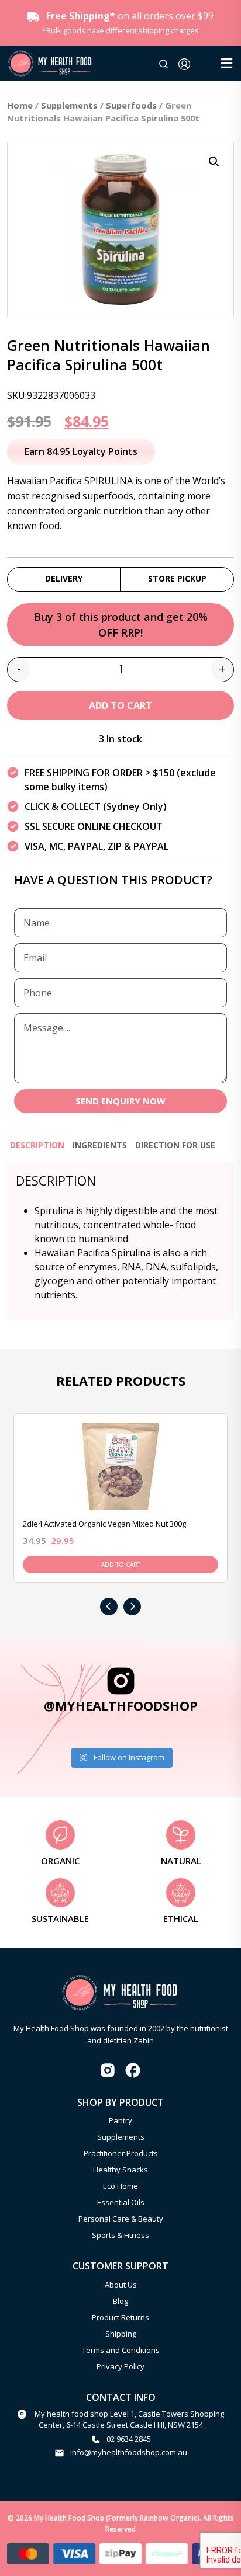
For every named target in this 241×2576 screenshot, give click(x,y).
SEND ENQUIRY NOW (120, 1101)
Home (20, 105)
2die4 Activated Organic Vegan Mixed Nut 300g (104, 1524)
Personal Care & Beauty (121, 2219)
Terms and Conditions (121, 2350)
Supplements (69, 105)
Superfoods (131, 105)
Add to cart (120, 705)
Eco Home (120, 2186)
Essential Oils (121, 2202)
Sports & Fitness (120, 2235)
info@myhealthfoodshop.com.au (129, 2452)
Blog (120, 2301)
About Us (121, 2285)
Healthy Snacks (120, 2170)
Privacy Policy (120, 2366)
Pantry (120, 2120)
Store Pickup (177, 578)
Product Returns (120, 2317)
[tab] (37, 1150)
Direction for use (175, 1145)
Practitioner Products (121, 2153)
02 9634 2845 (129, 2439)
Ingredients (100, 1145)
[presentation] (109, 1607)
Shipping (121, 2334)
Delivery (64, 578)
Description (37, 1145)
